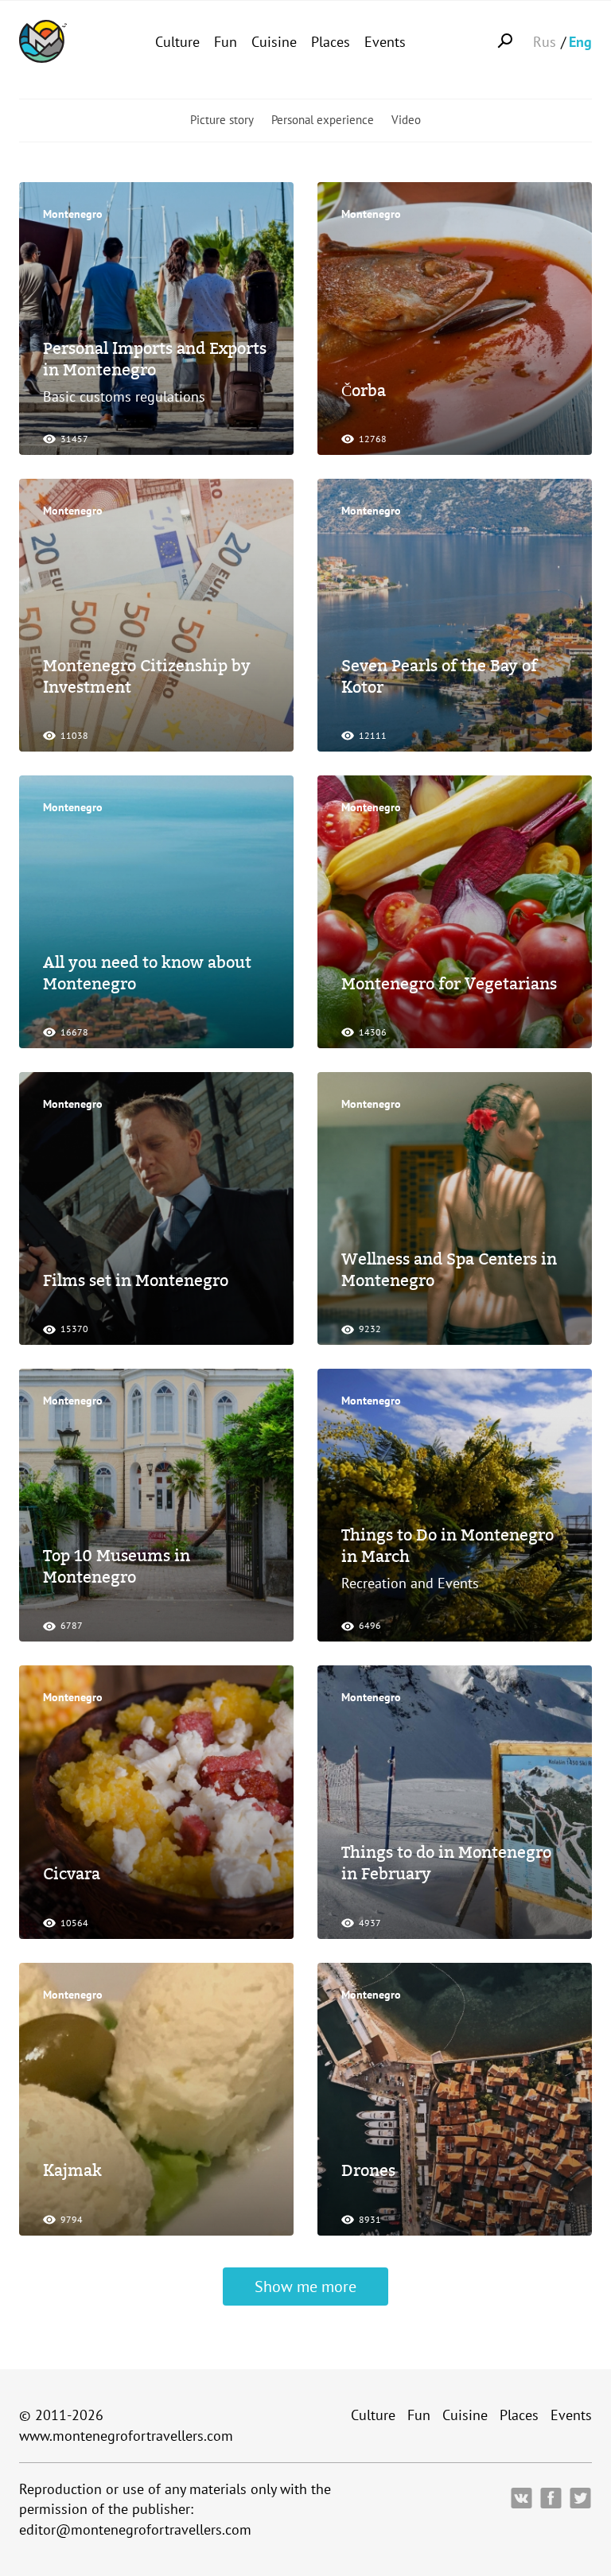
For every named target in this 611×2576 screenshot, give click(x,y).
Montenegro (73, 214)
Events (385, 42)
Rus (545, 42)
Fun (226, 42)
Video (406, 120)
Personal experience (323, 120)
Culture (177, 42)
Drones (368, 2170)
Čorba (364, 390)
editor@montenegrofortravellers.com (135, 2529)
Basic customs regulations (124, 396)
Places (331, 42)
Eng (580, 42)
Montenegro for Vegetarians (449, 984)
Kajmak (72, 2170)
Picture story (222, 120)
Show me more (305, 2287)
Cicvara (72, 1874)
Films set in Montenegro (136, 1280)
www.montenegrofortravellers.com (126, 2436)
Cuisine (274, 42)
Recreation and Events (410, 1583)
